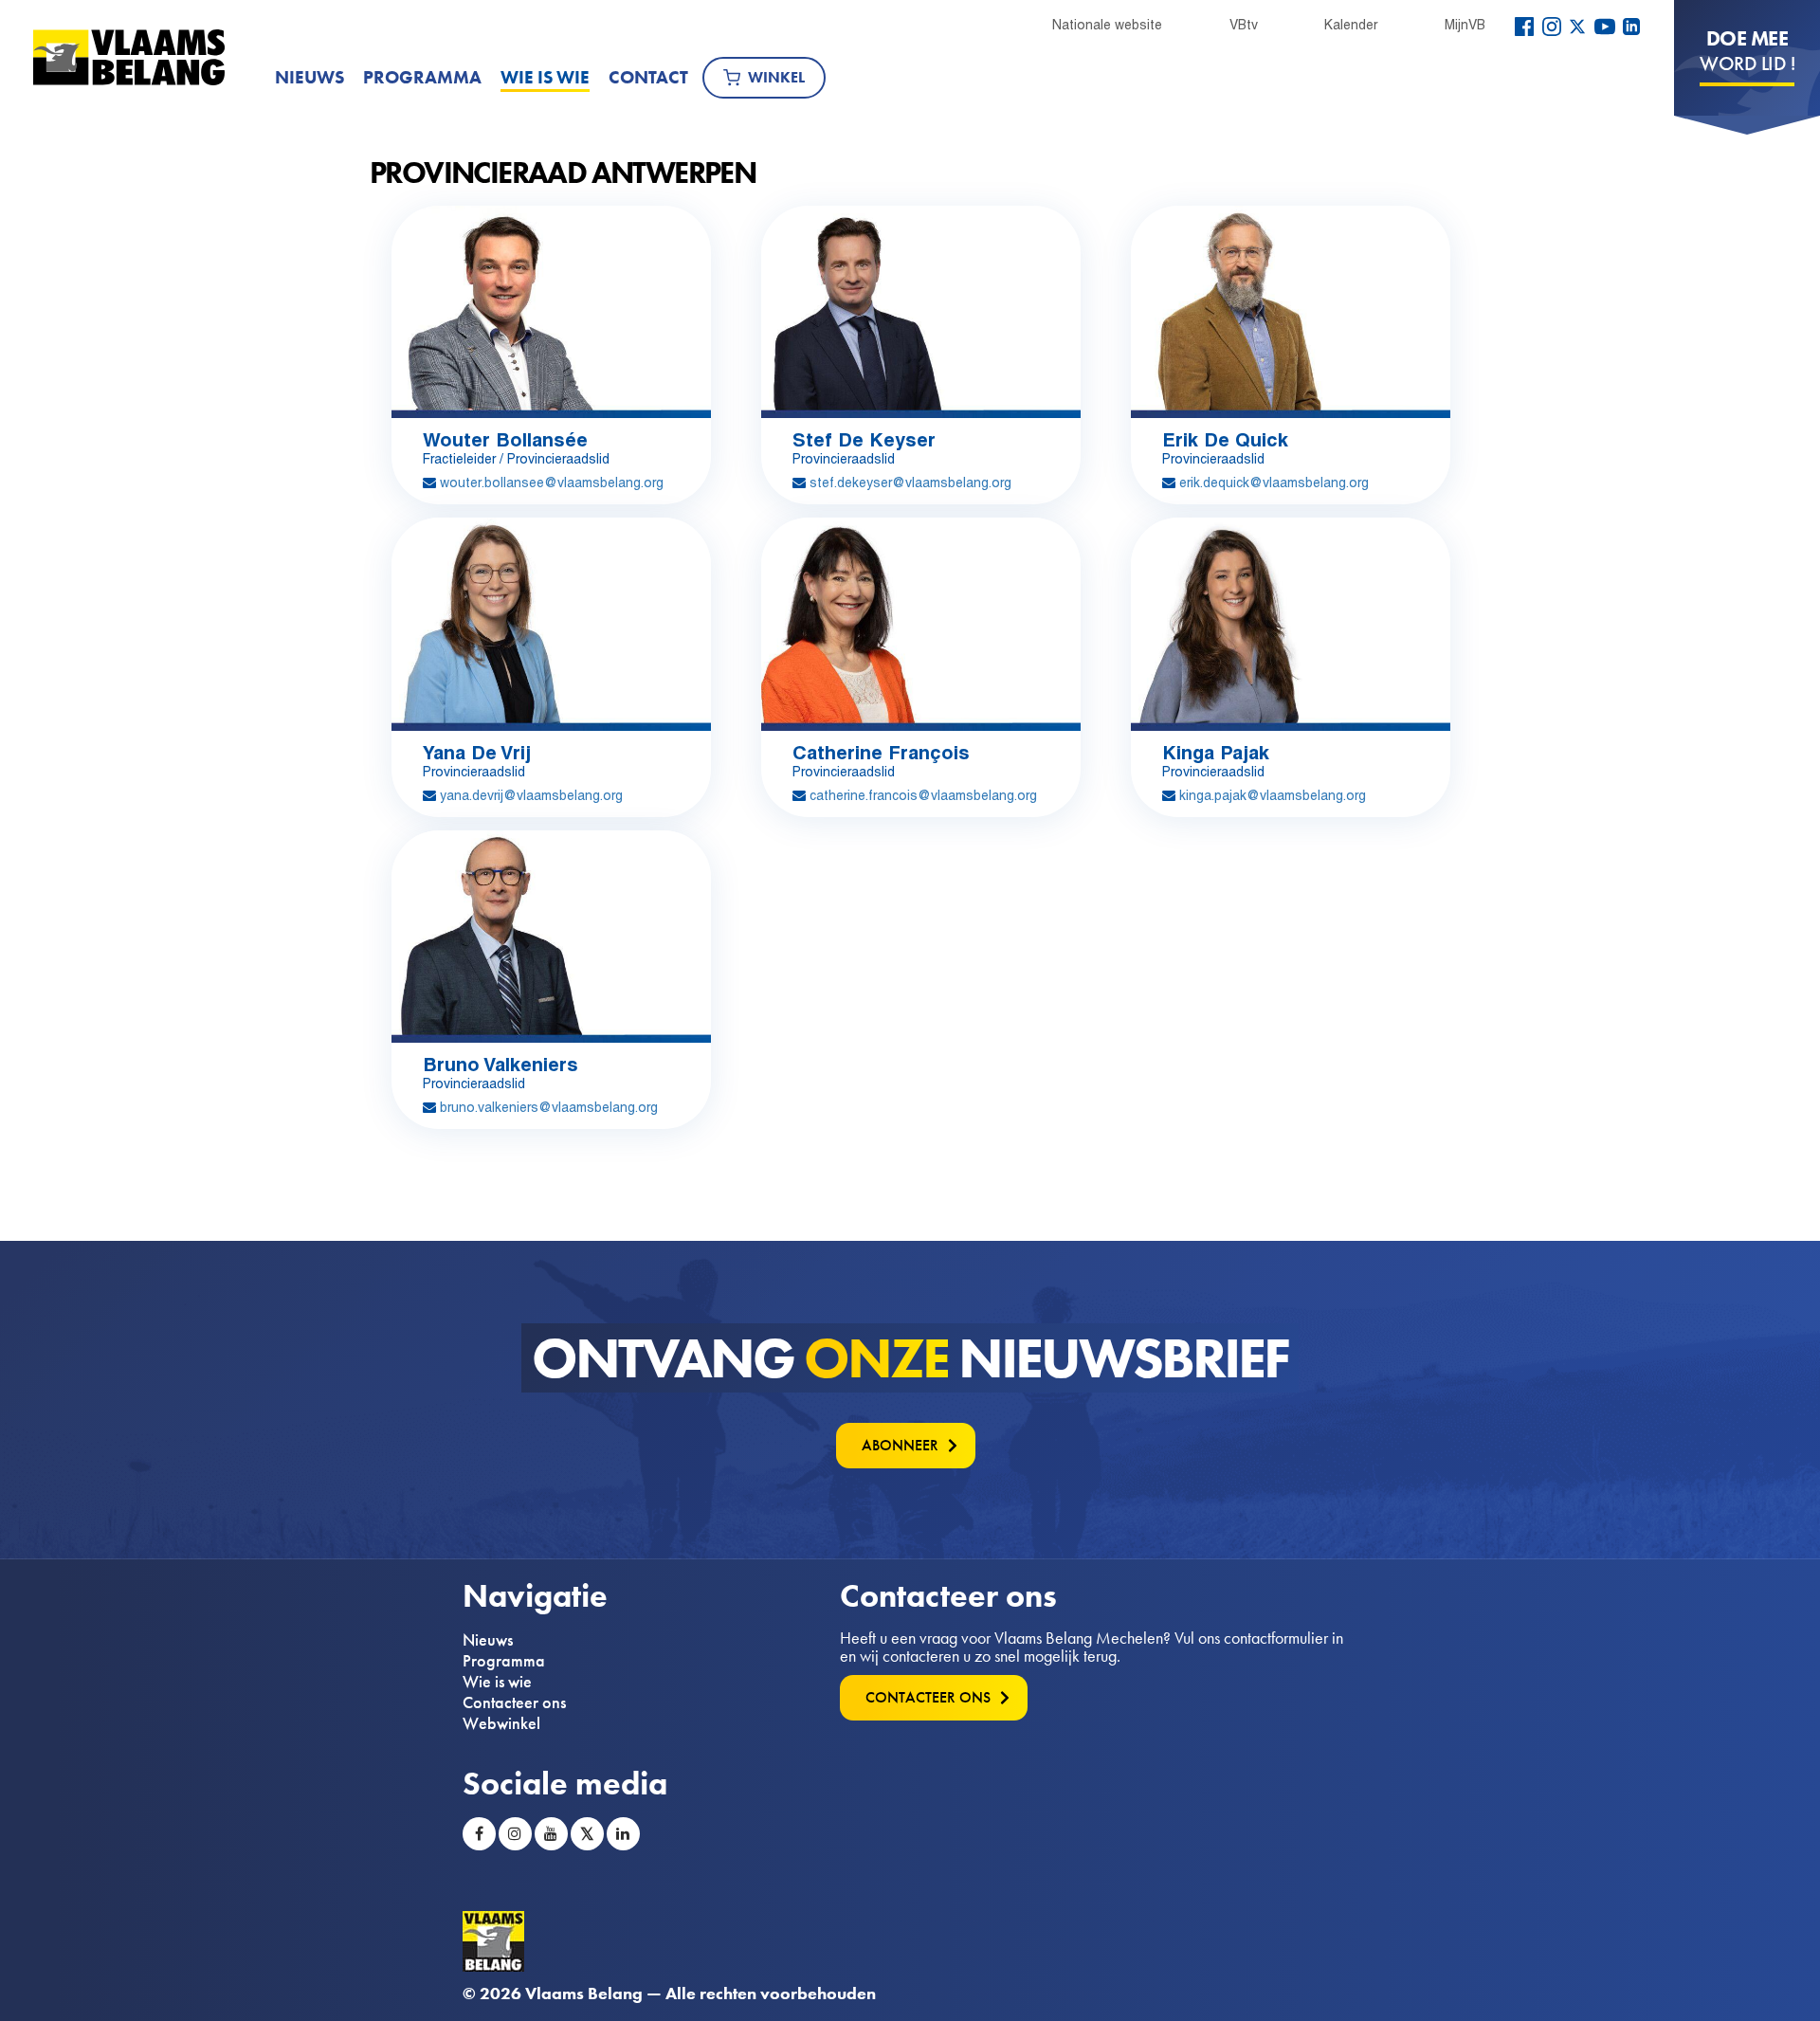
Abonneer (900, 1445)
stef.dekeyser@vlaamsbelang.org (910, 482)
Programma (422, 77)
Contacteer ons (514, 1702)
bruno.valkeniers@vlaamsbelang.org (549, 1107)
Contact (648, 77)
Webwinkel (501, 1723)
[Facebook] (1524, 27)
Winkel (776, 77)
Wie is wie (545, 77)
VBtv (1244, 25)
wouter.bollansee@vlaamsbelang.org (552, 482)
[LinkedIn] (1631, 27)
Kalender (1351, 25)
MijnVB (1465, 25)
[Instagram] (1552, 27)
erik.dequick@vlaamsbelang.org (1274, 482)
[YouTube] (1605, 27)
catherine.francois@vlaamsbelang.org (923, 795)
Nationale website (1107, 25)
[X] (1577, 27)
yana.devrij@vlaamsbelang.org (531, 795)
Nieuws (309, 77)
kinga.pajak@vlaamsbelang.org (1273, 795)
